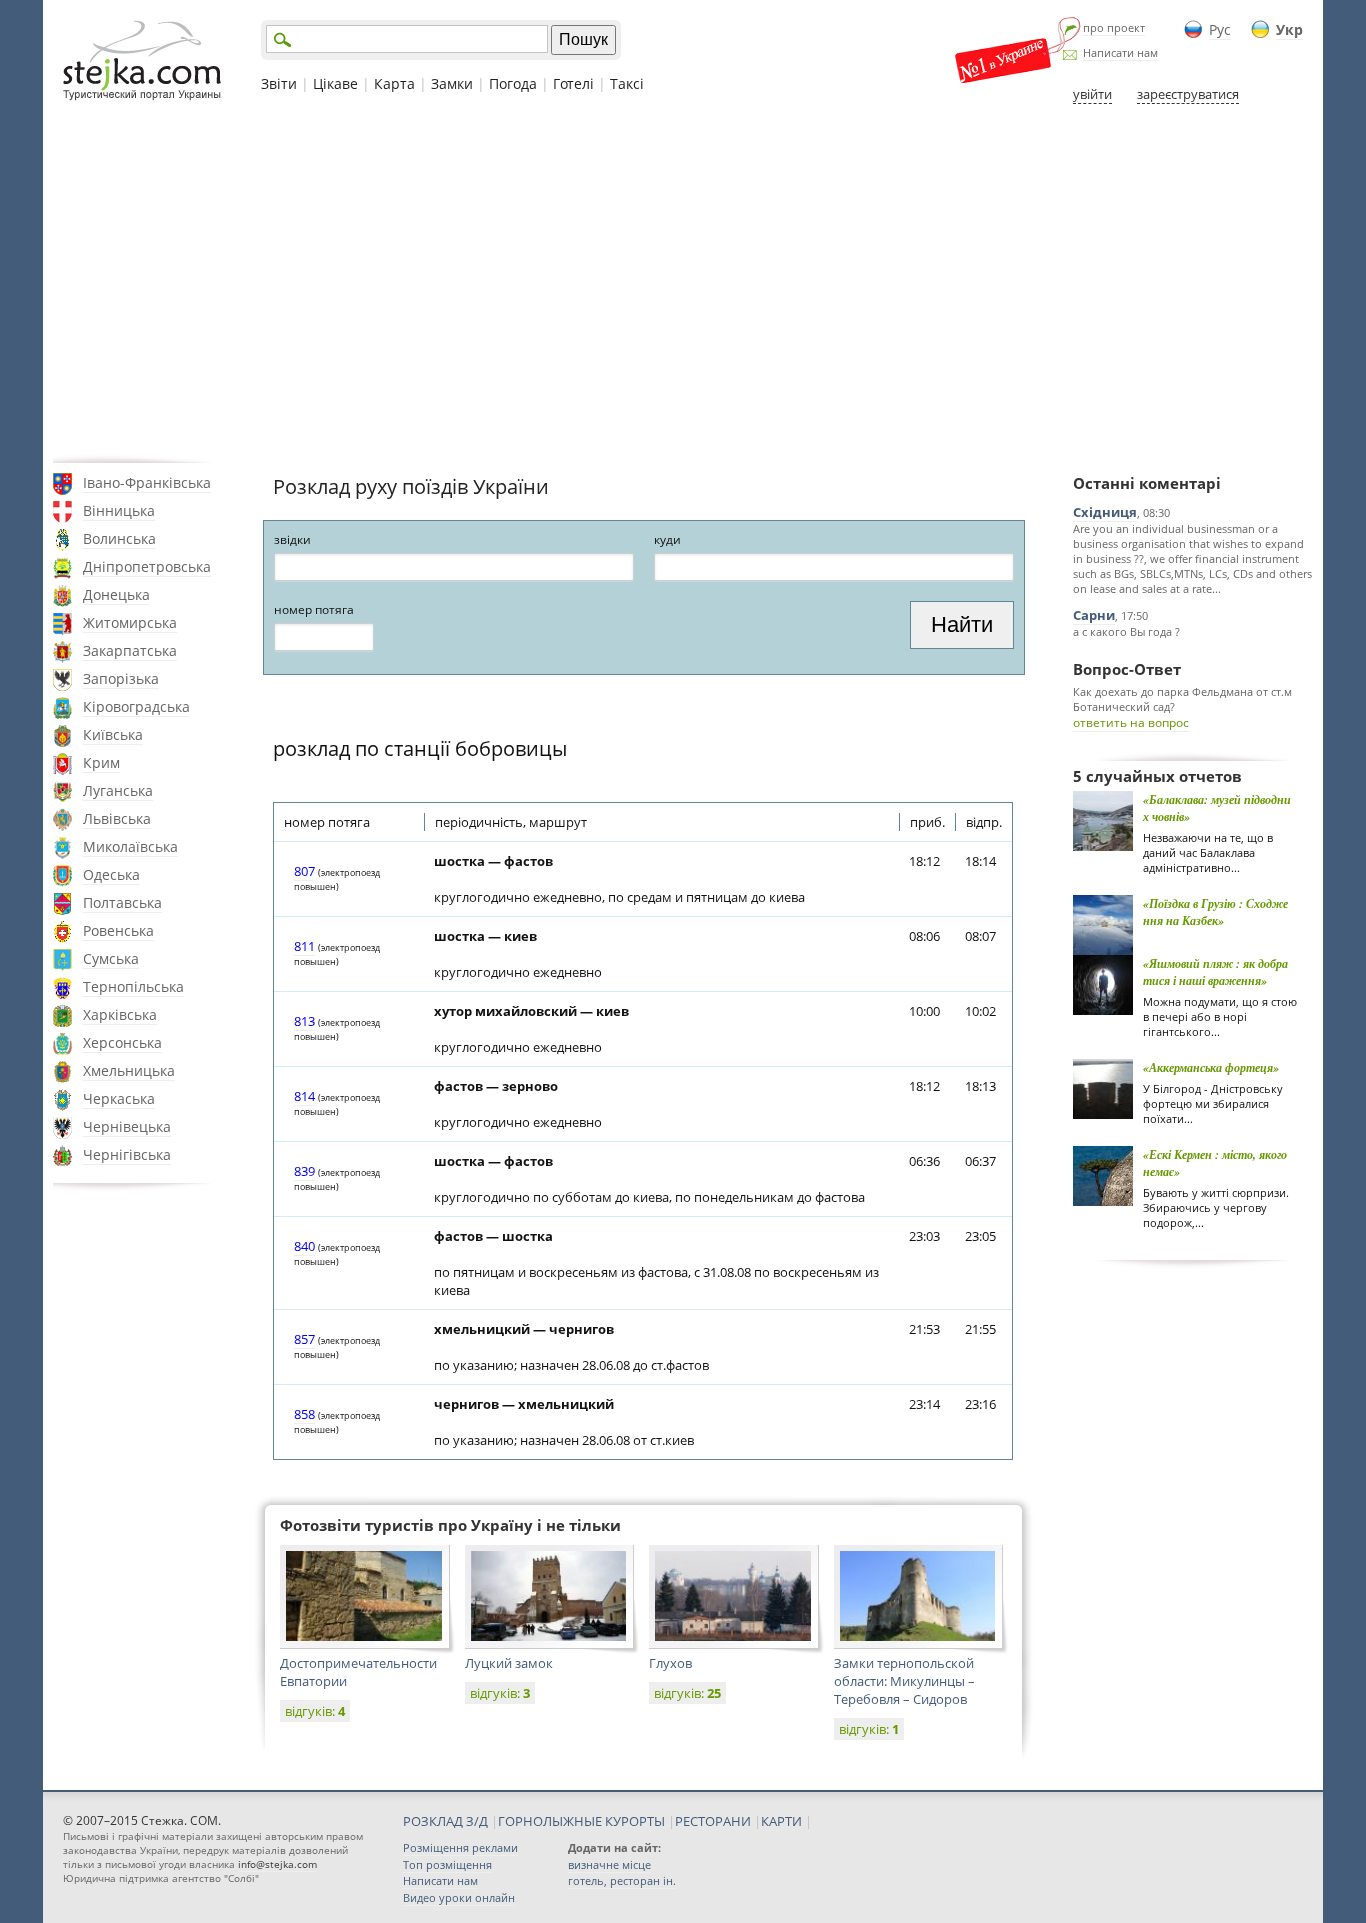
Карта (394, 83)
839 (304, 1171)
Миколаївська (130, 846)
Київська (113, 734)
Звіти (279, 83)
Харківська (120, 1014)
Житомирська (130, 622)
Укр (1289, 29)
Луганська (118, 790)
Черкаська (119, 1098)
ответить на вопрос (1131, 722)
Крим (101, 762)
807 (304, 871)
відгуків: (315, 1711)
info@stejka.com (277, 1864)
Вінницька (119, 510)
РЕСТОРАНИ (713, 1821)
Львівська (117, 818)
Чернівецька (127, 1126)
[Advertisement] (683, 283)
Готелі (573, 83)
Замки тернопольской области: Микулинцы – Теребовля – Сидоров (904, 1681)
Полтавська (122, 902)
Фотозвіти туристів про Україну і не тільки (450, 1525)
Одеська (111, 874)
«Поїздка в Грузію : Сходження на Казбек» (1215, 912)
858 (304, 1414)
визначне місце (609, 1864)
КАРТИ (781, 1821)
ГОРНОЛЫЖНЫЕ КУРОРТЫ (581, 1821)
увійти (1092, 94)
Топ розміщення (447, 1864)
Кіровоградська (136, 706)
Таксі (627, 83)
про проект (1114, 27)
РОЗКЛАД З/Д (445, 1821)
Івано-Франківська (147, 482)
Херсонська (122, 1042)
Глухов (670, 1663)
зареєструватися (1188, 94)
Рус (1220, 29)
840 (304, 1246)
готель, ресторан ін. (622, 1880)
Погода (513, 83)
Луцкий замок (509, 1663)
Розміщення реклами (460, 1847)
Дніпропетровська (147, 566)
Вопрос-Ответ (1127, 669)
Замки (452, 83)
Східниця (1105, 512)
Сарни (1094, 615)
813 (304, 1021)
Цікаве (335, 83)
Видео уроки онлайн (459, 1897)
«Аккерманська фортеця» (1211, 1067)
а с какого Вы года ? (1126, 631)
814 (304, 1096)
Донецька (116, 594)
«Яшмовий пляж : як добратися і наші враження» (1215, 972)
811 (304, 946)
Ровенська (118, 930)
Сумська (111, 958)
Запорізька (121, 678)
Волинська (119, 538)
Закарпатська (130, 650)
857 (304, 1339)
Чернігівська (127, 1154)
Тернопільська (133, 986)
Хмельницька (129, 1070)
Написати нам (1120, 52)
